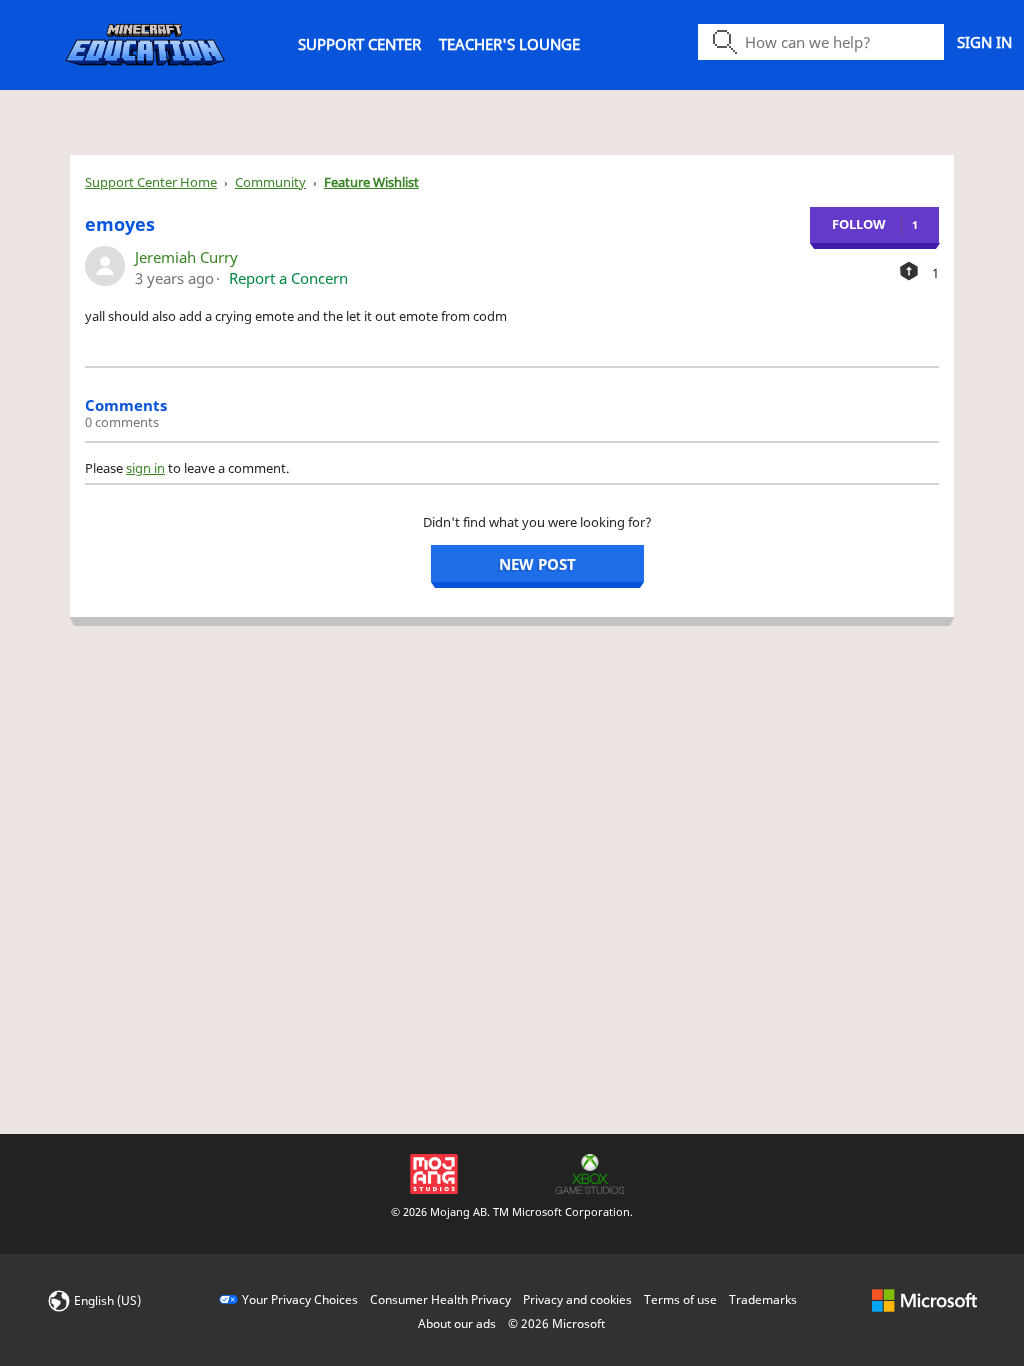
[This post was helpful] (909, 271)
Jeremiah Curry (186, 257)
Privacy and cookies (577, 1299)
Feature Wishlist (371, 182)
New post (537, 564)
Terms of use (680, 1299)
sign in (145, 468)
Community (270, 182)
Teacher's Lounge (509, 44)
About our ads (457, 1323)
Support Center (359, 44)
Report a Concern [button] (288, 278)
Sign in (984, 42)
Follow (859, 224)
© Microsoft (556, 1323)
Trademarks (763, 1299)
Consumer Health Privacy (440, 1299)
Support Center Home (151, 182)
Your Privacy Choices (300, 1299)
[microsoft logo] (924, 1299)
